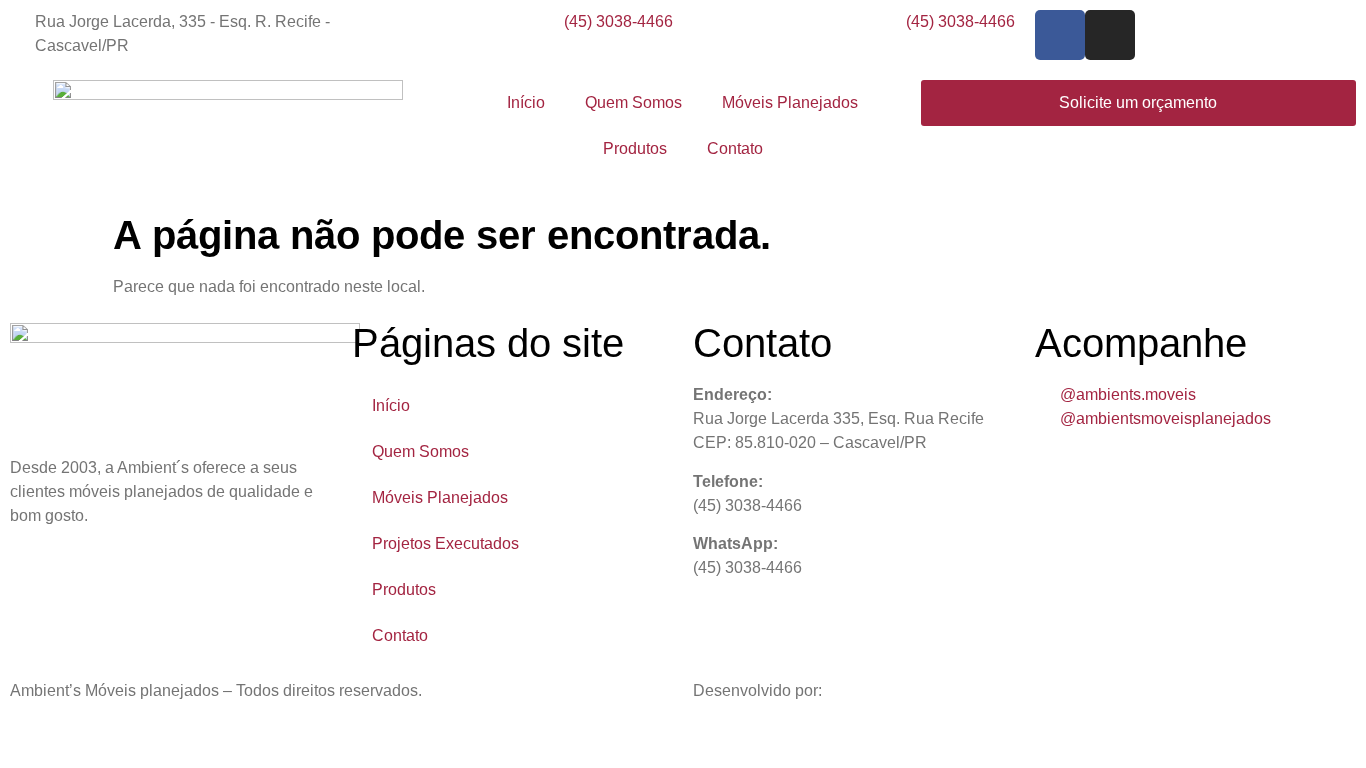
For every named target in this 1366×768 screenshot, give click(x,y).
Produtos (635, 148)
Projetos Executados (445, 543)
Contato (735, 148)
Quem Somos (633, 102)
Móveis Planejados (790, 102)
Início (526, 102)
